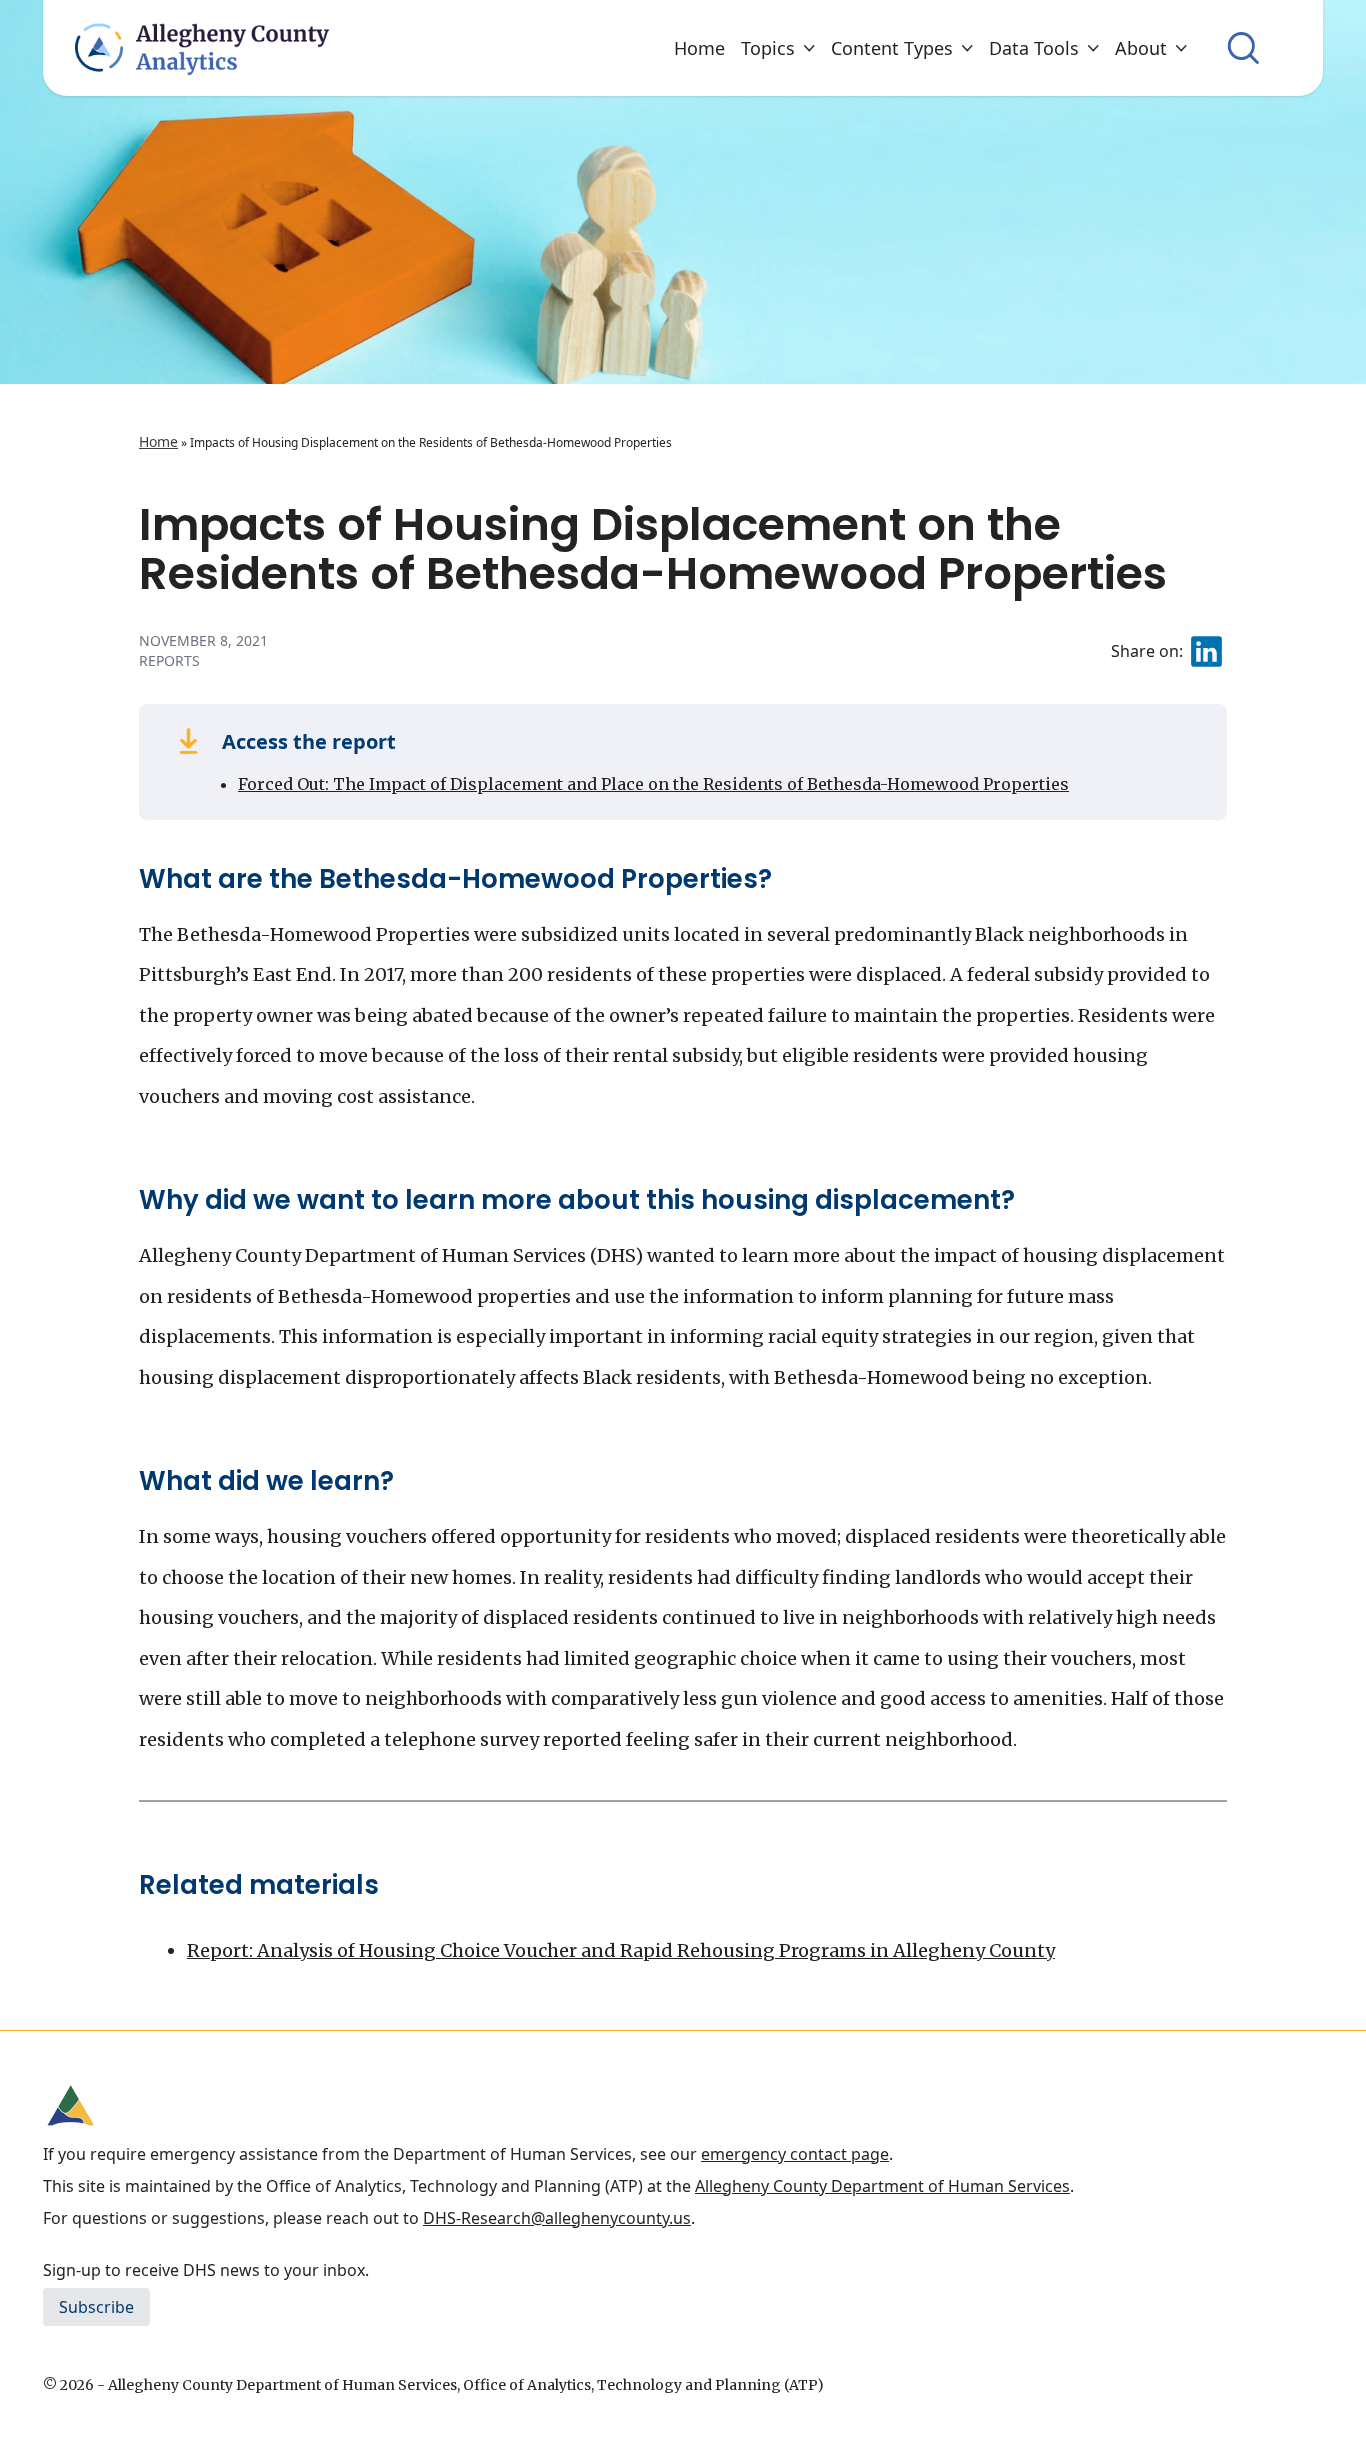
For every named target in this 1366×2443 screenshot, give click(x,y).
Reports (169, 660)
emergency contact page (795, 2154)
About (1141, 48)
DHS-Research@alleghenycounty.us (557, 2218)
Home (699, 48)
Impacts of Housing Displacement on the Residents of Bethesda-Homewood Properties (653, 549)
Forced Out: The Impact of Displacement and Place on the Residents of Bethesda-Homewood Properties (653, 784)
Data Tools (1034, 48)
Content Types (892, 48)
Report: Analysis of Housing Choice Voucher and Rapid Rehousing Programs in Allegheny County (621, 1950)
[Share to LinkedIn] (1206, 651)
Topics (768, 48)
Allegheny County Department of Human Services (882, 2186)
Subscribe (96, 2307)
